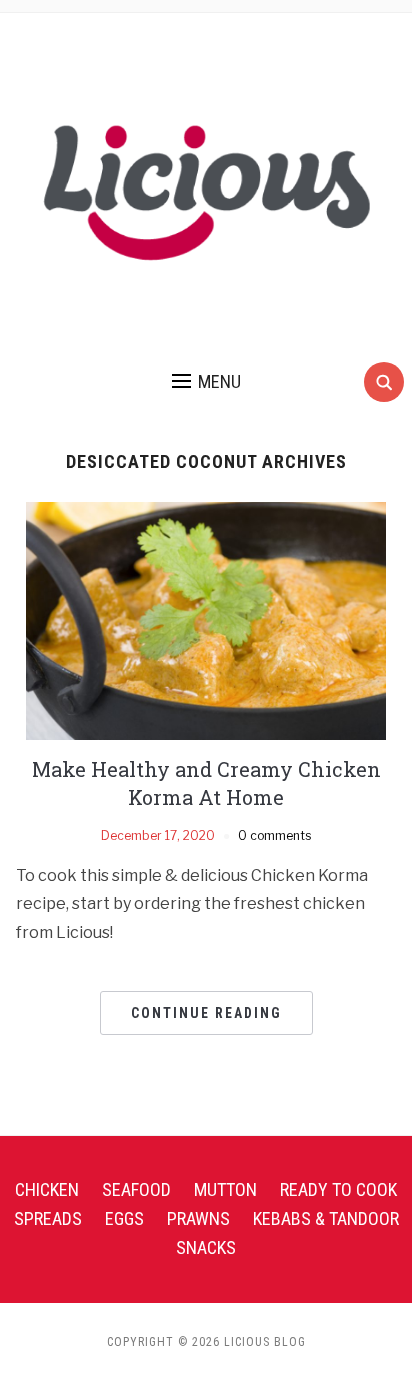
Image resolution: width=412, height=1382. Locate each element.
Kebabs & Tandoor (326, 1218)
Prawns (198, 1218)
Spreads (48, 1218)
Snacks (206, 1247)
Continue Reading (206, 1013)
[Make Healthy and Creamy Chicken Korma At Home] (206, 619)
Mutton (225, 1189)
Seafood (136, 1189)
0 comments (274, 835)
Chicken (47, 1189)
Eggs (124, 1218)
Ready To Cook (338, 1189)
